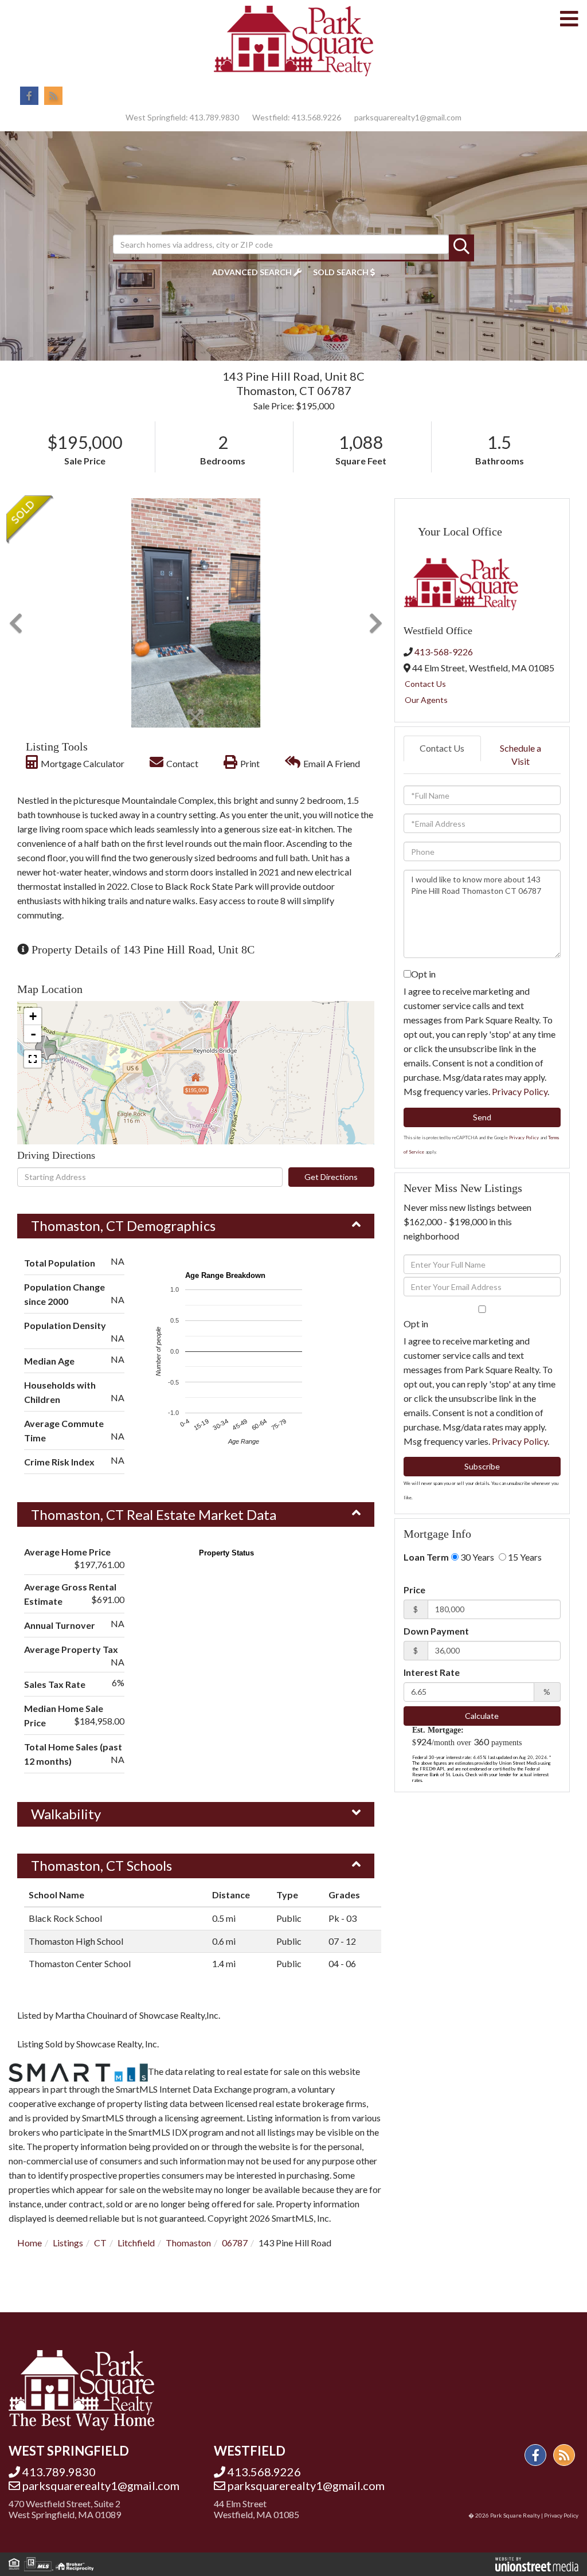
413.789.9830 (214, 117)
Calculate (482, 1716)
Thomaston (188, 2243)
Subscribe (482, 1466)
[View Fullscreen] (33, 1059)
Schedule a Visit (521, 755)
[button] (461, 247)
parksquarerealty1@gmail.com (408, 117)
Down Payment (436, 1631)
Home (30, 2243)
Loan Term (426, 1557)
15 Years (524, 1557)
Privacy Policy (520, 1091)
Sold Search (341, 272)
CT (100, 2243)
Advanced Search (252, 272)
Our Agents (426, 700)
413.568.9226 (316, 117)
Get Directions (331, 1177)
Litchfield (136, 2243)
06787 (235, 2243)
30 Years (476, 1557)
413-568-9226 (444, 652)
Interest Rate (432, 1672)
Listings (68, 2243)
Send (482, 1117)
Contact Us (425, 684)
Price (414, 1590)
